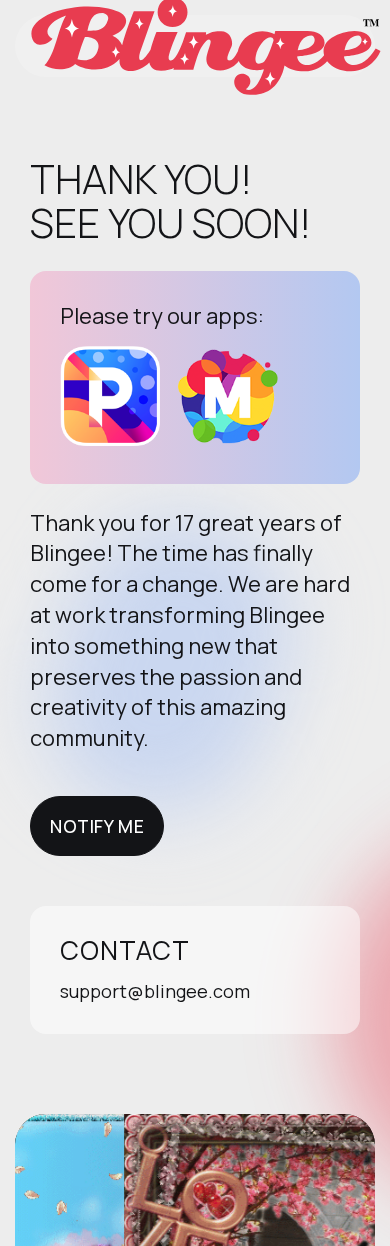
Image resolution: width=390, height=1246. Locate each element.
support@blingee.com (155, 991)
